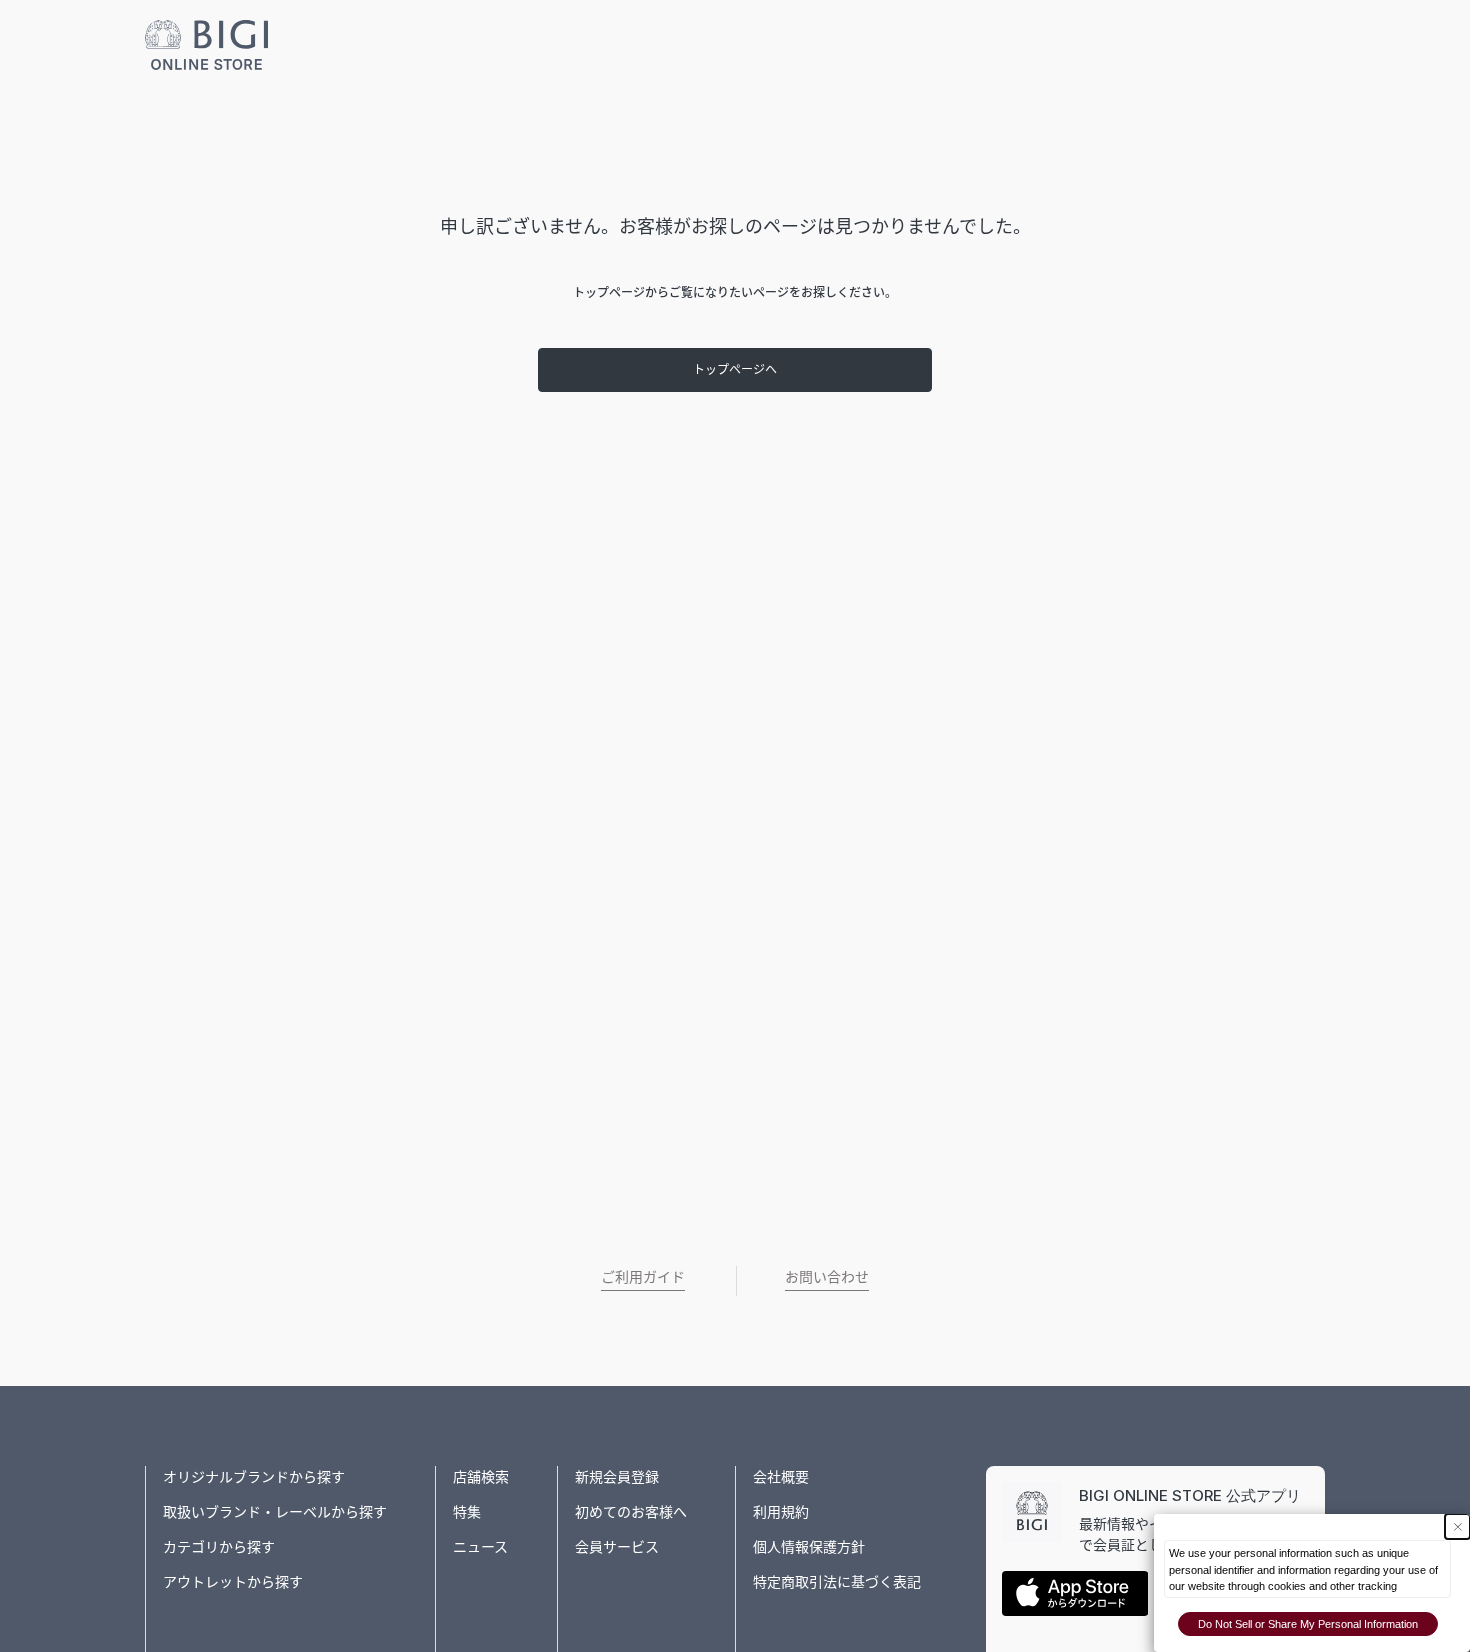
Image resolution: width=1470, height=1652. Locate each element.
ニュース (480, 1546)
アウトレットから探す (233, 1581)
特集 (467, 1511)
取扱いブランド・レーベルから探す (275, 1511)
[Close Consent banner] (1457, 1526)
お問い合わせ (827, 1276)
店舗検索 (481, 1476)
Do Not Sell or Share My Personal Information (1308, 1624)
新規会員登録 (617, 1476)
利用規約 (781, 1511)
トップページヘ (735, 369)
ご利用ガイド (643, 1276)
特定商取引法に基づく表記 (837, 1581)
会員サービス (617, 1546)
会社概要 (781, 1476)
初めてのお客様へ (631, 1511)
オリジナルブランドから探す (254, 1476)
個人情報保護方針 (809, 1546)
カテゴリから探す (219, 1546)
